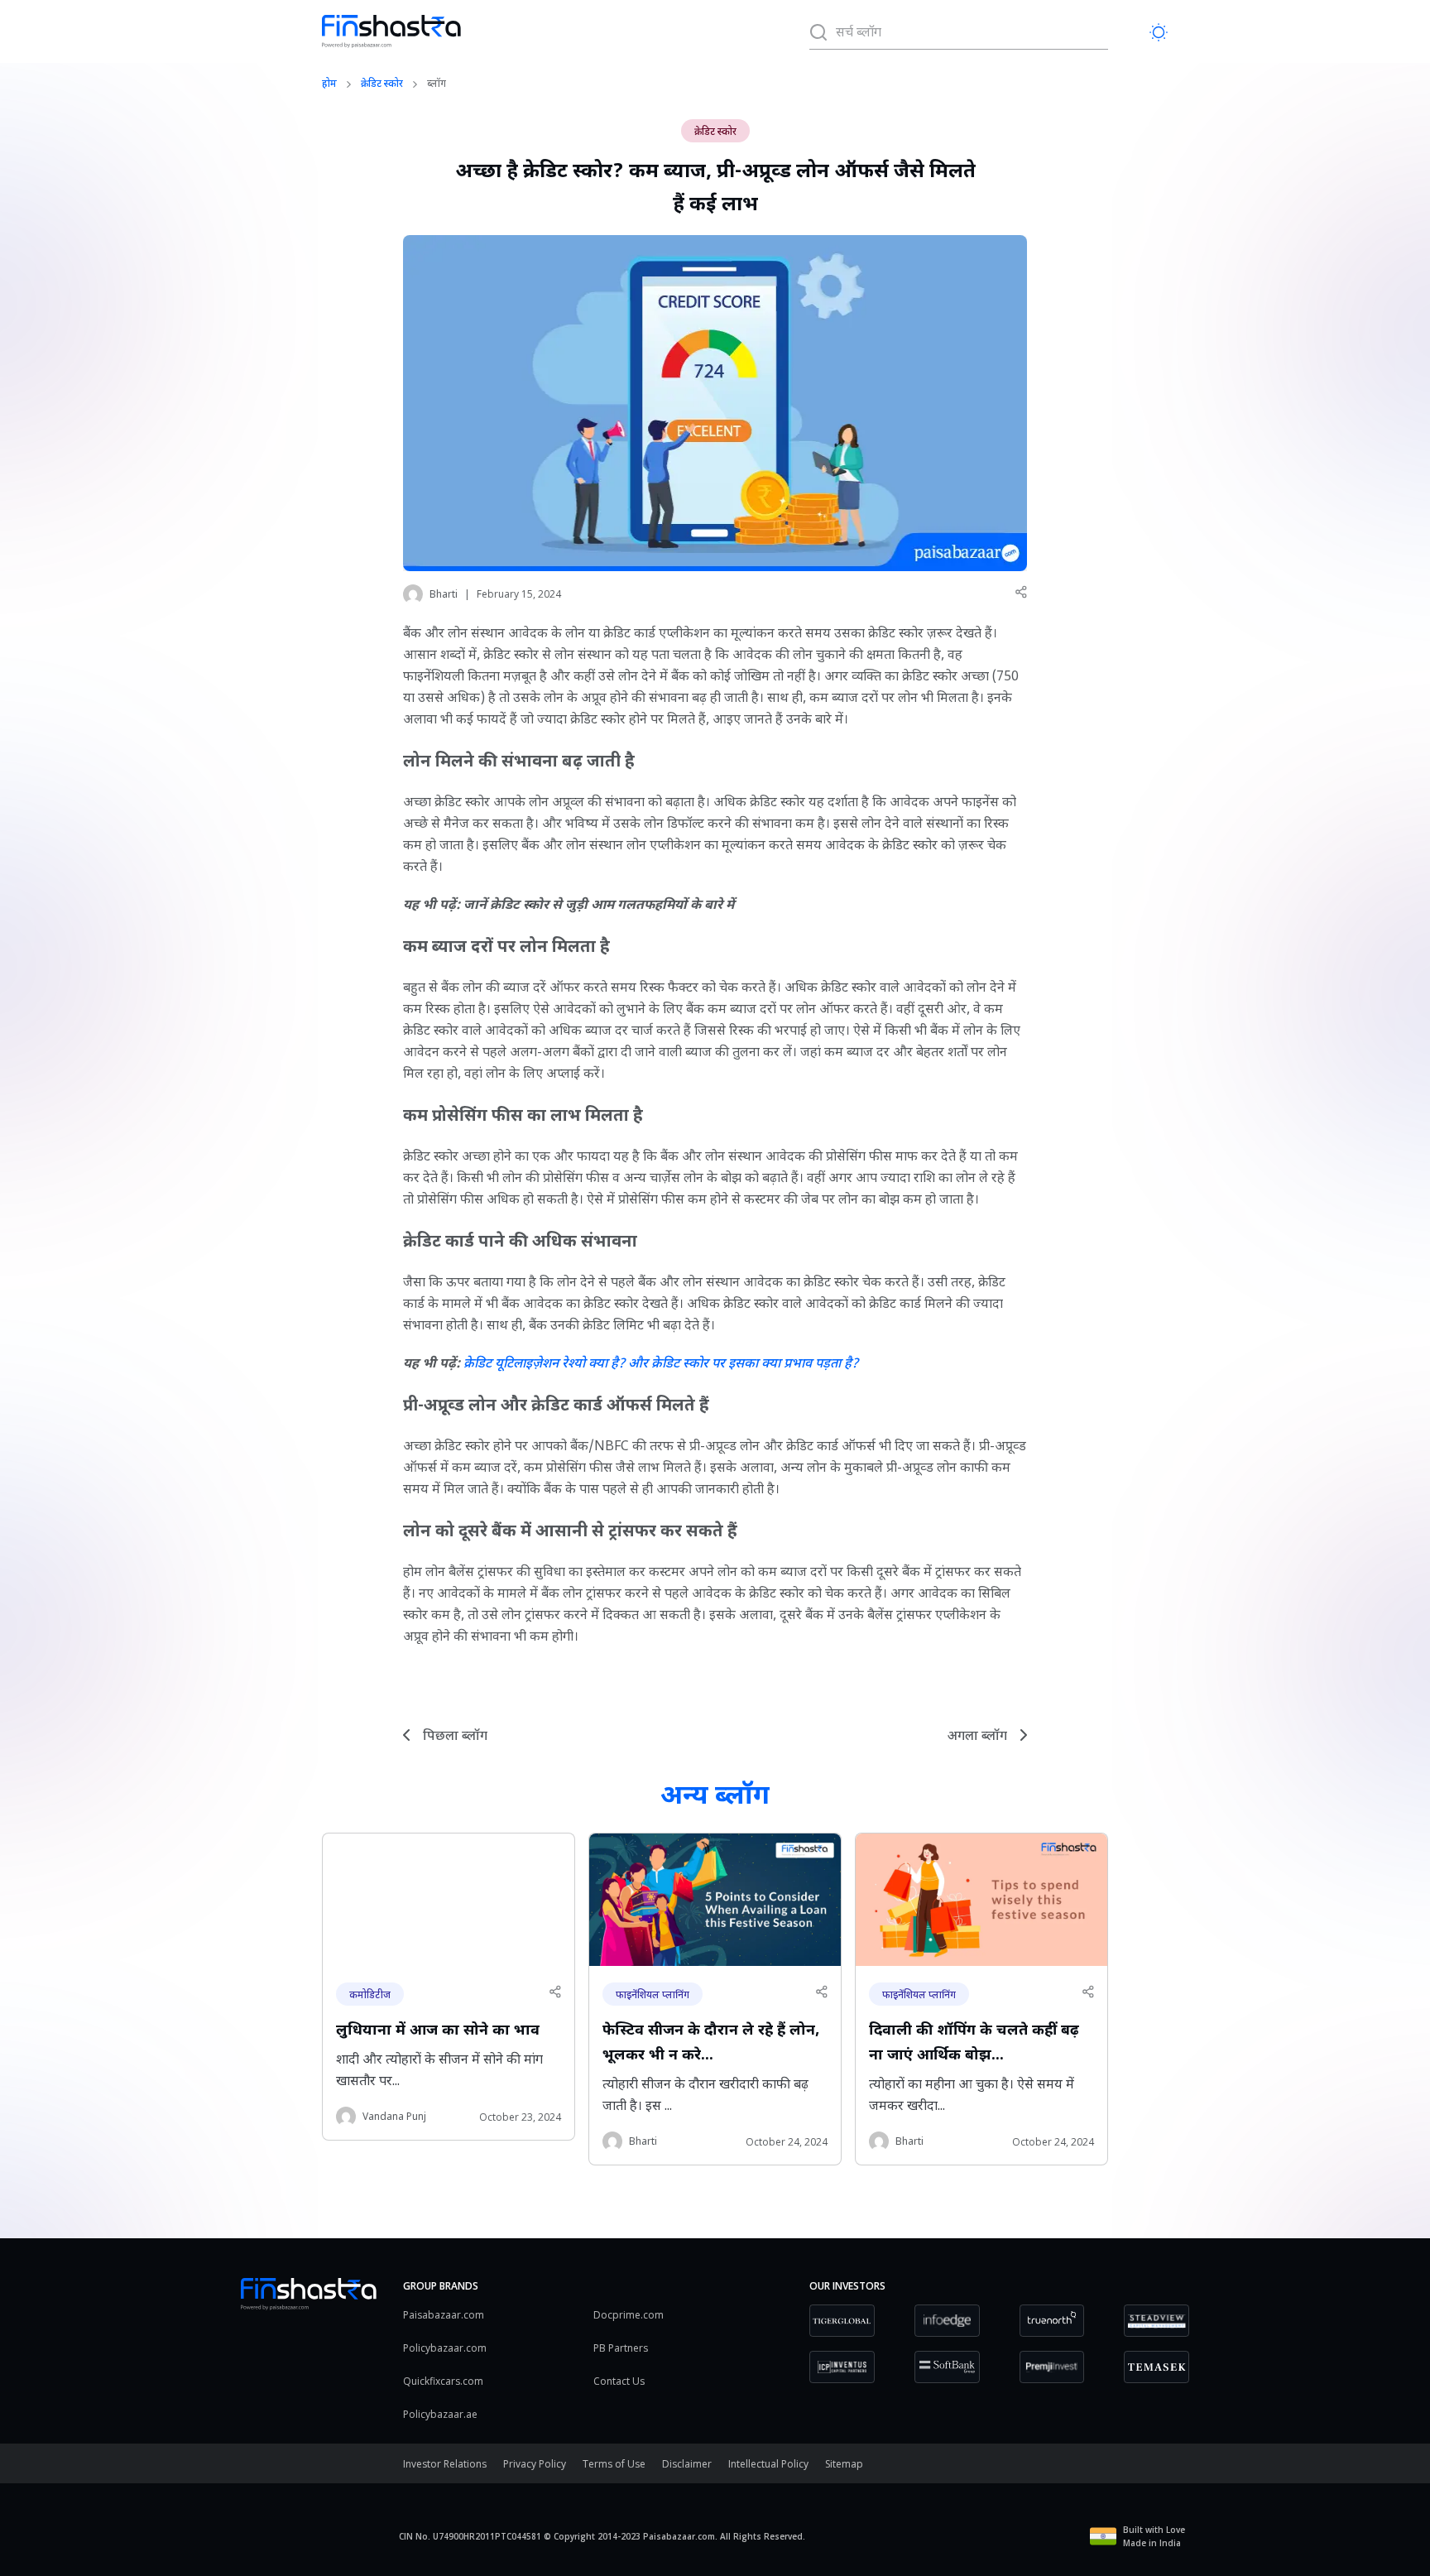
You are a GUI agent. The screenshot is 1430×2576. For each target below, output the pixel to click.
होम (329, 84)
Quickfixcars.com (443, 2381)
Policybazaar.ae (440, 2414)
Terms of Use (614, 2464)
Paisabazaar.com (444, 2315)
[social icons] (1020, 592)
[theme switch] (1159, 32)
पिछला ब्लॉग (455, 1737)
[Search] (818, 31)
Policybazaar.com (445, 2348)
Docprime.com (629, 2315)
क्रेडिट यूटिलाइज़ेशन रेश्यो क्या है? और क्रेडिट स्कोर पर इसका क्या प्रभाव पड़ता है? (661, 1365)
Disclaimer (687, 2464)
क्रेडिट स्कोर (382, 84)
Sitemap (844, 2464)
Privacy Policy (535, 2464)
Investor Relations (445, 2464)
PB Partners (621, 2348)
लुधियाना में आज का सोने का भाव (438, 2031)
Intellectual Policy (768, 2464)
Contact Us (619, 2381)
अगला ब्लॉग (977, 1737)
